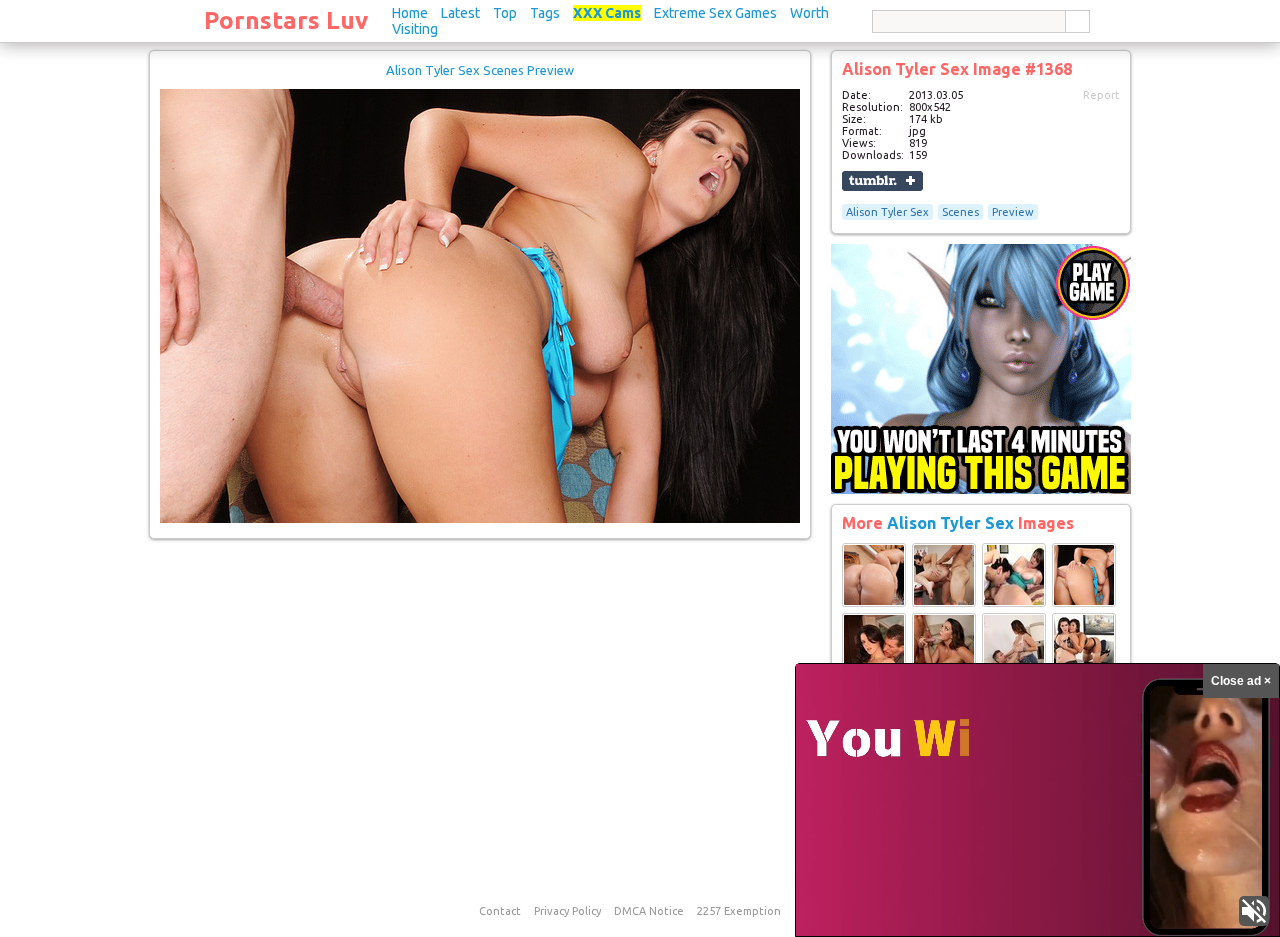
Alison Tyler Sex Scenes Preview (480, 70)
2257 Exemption (739, 911)
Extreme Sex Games (715, 13)
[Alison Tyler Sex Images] (874, 603)
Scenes (960, 212)
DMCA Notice (649, 911)
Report (1101, 95)
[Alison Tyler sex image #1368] (480, 519)
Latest (460, 13)
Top (505, 13)
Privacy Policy (567, 911)
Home (410, 13)
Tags (545, 13)
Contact (500, 911)
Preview (1013, 212)
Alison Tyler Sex (887, 212)
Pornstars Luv (286, 20)
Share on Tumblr (882, 181)
